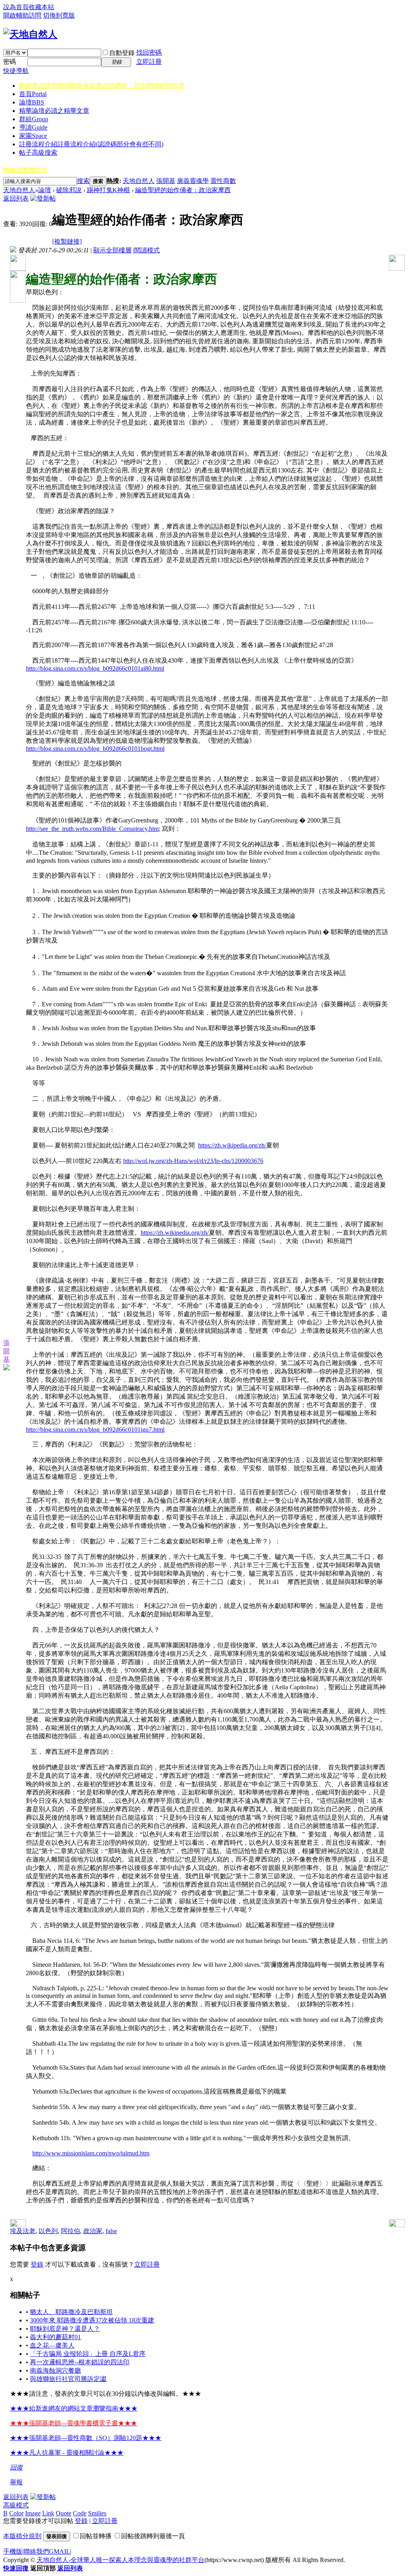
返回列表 (16, 198)
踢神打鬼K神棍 (108, 190)
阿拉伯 (71, 2231)
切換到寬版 (59, 15)
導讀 (33, 127)
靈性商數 (223, 181)
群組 (34, 119)
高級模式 (16, 2505)
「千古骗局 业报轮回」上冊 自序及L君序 (88, 2354)
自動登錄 (122, 53)
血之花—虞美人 (52, 2345)
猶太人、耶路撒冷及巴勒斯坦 (71, 2312)
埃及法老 (23, 2231)
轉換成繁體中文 (25, 170)
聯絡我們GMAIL (47, 2551)
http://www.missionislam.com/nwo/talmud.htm (91, 2153)
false (111, 2231)
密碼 (10, 62)
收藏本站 (41, 7)
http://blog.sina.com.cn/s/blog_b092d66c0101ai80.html (95, 668)
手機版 (13, 2551)
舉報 (16, 2482)
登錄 (37, 2264)
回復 (16, 2467)
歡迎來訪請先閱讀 (102, 86)
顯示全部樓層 (112, 250)
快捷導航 (16, 71)
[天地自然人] (30, 34)
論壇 (32, 102)
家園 (33, 136)
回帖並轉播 (96, 2536)
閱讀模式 (147, 250)
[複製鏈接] (67, 241)
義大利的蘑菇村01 (55, 2337)
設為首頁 (16, 7)
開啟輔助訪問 (22, 15)
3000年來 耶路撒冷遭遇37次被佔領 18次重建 (92, 2320)
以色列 (48, 2231)
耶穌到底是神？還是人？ (65, 2329)
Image (33, 2513)
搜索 (83, 181)
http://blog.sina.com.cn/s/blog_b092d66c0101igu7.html (95, 1430)
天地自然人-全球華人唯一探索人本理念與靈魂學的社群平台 (121, 2560)
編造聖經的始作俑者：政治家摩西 (183, 190)
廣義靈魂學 (193, 181)
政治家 (93, 2231)
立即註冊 (149, 62)
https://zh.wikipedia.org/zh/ (232, 1145)
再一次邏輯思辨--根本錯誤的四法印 (80, 2362)
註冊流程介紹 (91, 144)
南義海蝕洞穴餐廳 (55, 2370)
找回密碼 (149, 52)
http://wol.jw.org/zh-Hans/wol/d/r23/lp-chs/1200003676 (193, 1161)
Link (48, 2513)
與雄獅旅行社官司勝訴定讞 (68, 2379)
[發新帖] (43, 198)
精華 (54, 111)
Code (80, 2513)
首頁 (33, 94)
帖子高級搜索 (38, 153)
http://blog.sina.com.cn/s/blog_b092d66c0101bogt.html (95, 749)
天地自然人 (139, 181)
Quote (64, 2513)
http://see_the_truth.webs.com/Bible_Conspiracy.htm (92, 829)
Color (16, 2513)
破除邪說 (69, 190)
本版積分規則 (22, 2536)
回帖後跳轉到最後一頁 (153, 2536)
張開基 (166, 181)
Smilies (97, 2513)
